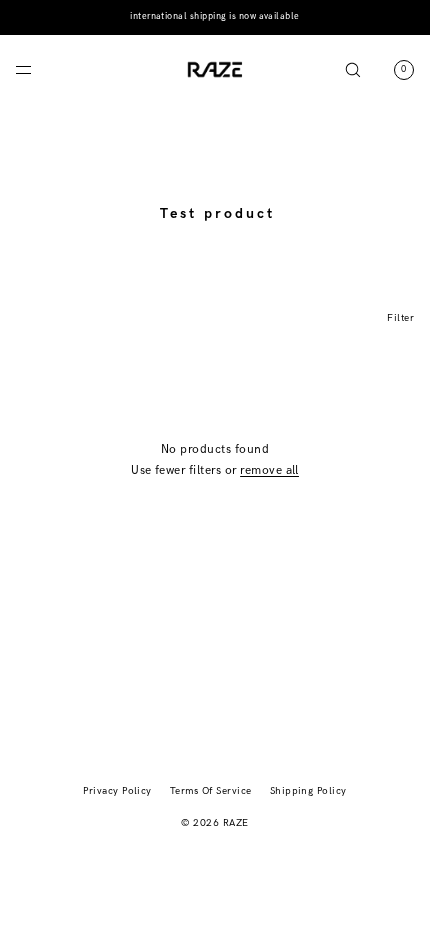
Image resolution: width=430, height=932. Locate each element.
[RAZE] (215, 70)
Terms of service (211, 791)
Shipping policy (308, 791)
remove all (269, 470)
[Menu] (40, 69)
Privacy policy (117, 791)
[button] (353, 69)
